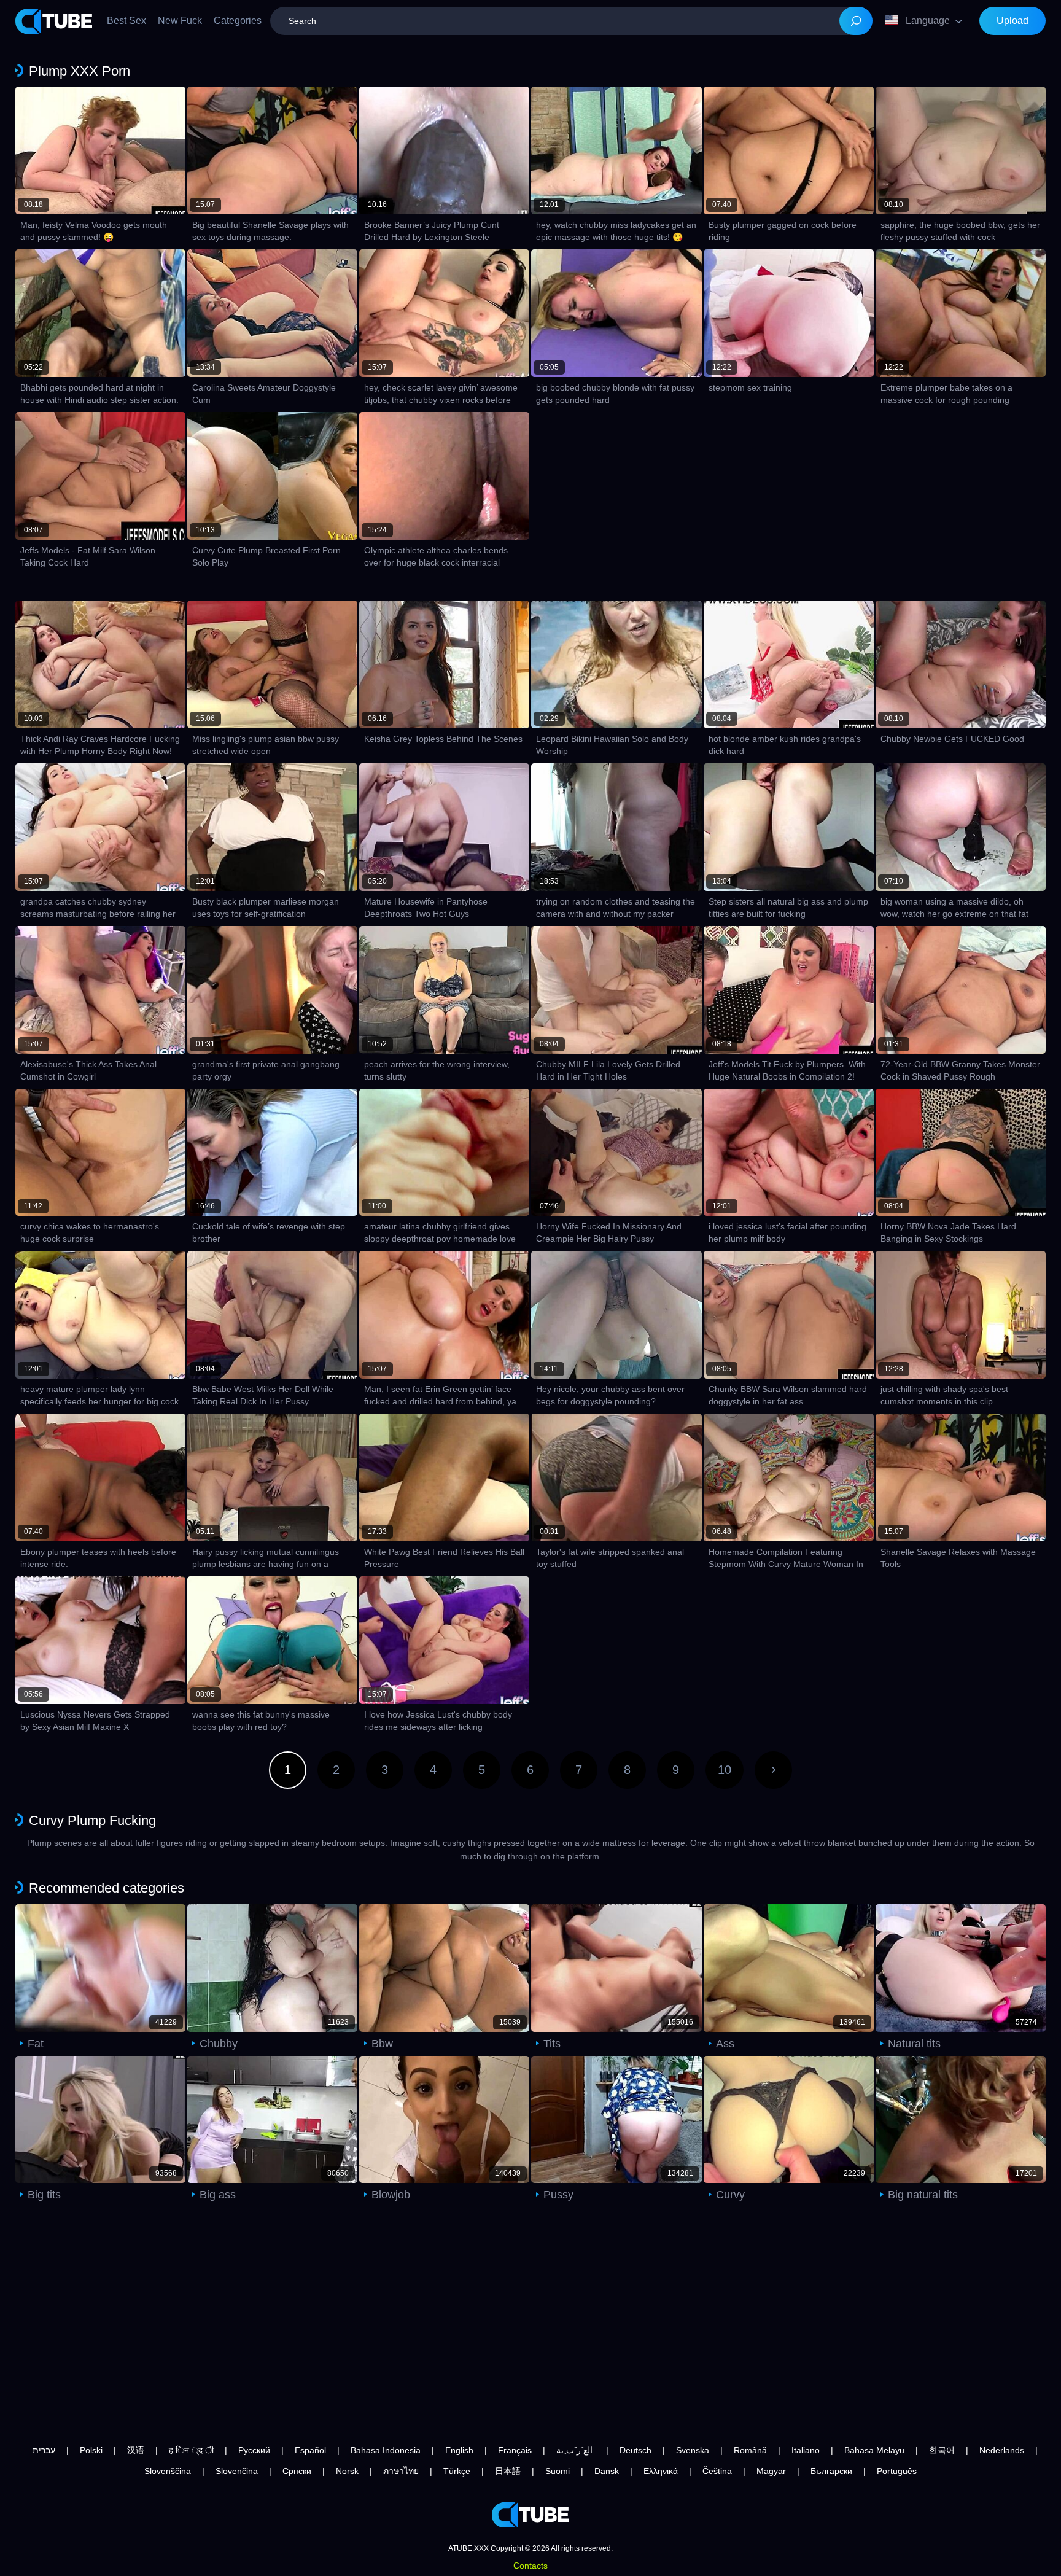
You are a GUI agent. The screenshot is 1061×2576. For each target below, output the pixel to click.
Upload (1012, 21)
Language (928, 21)
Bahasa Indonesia (386, 2450)
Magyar (771, 2471)
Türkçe (457, 2471)
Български (831, 2471)
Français (515, 2450)
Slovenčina (237, 2471)
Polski (91, 2450)
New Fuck (180, 21)
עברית (44, 2450)
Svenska (693, 2450)
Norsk (347, 2471)
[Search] (856, 21)
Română (750, 2450)
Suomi (558, 2471)
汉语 (136, 2450)
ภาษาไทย (401, 2471)
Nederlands (1002, 2450)
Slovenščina (168, 2471)
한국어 (942, 2450)
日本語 (508, 2471)
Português (897, 2471)
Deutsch (635, 2450)
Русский (254, 2450)
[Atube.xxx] (54, 21)
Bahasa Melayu (874, 2450)
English (459, 2450)
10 (725, 1770)
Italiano (806, 2450)
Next (773, 1770)
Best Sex (126, 21)
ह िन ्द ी (191, 2450)
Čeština (717, 2471)
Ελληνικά (661, 2471)
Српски (297, 2471)
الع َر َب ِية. (576, 2450)
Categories (238, 21)
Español (310, 2450)
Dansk (607, 2471)
